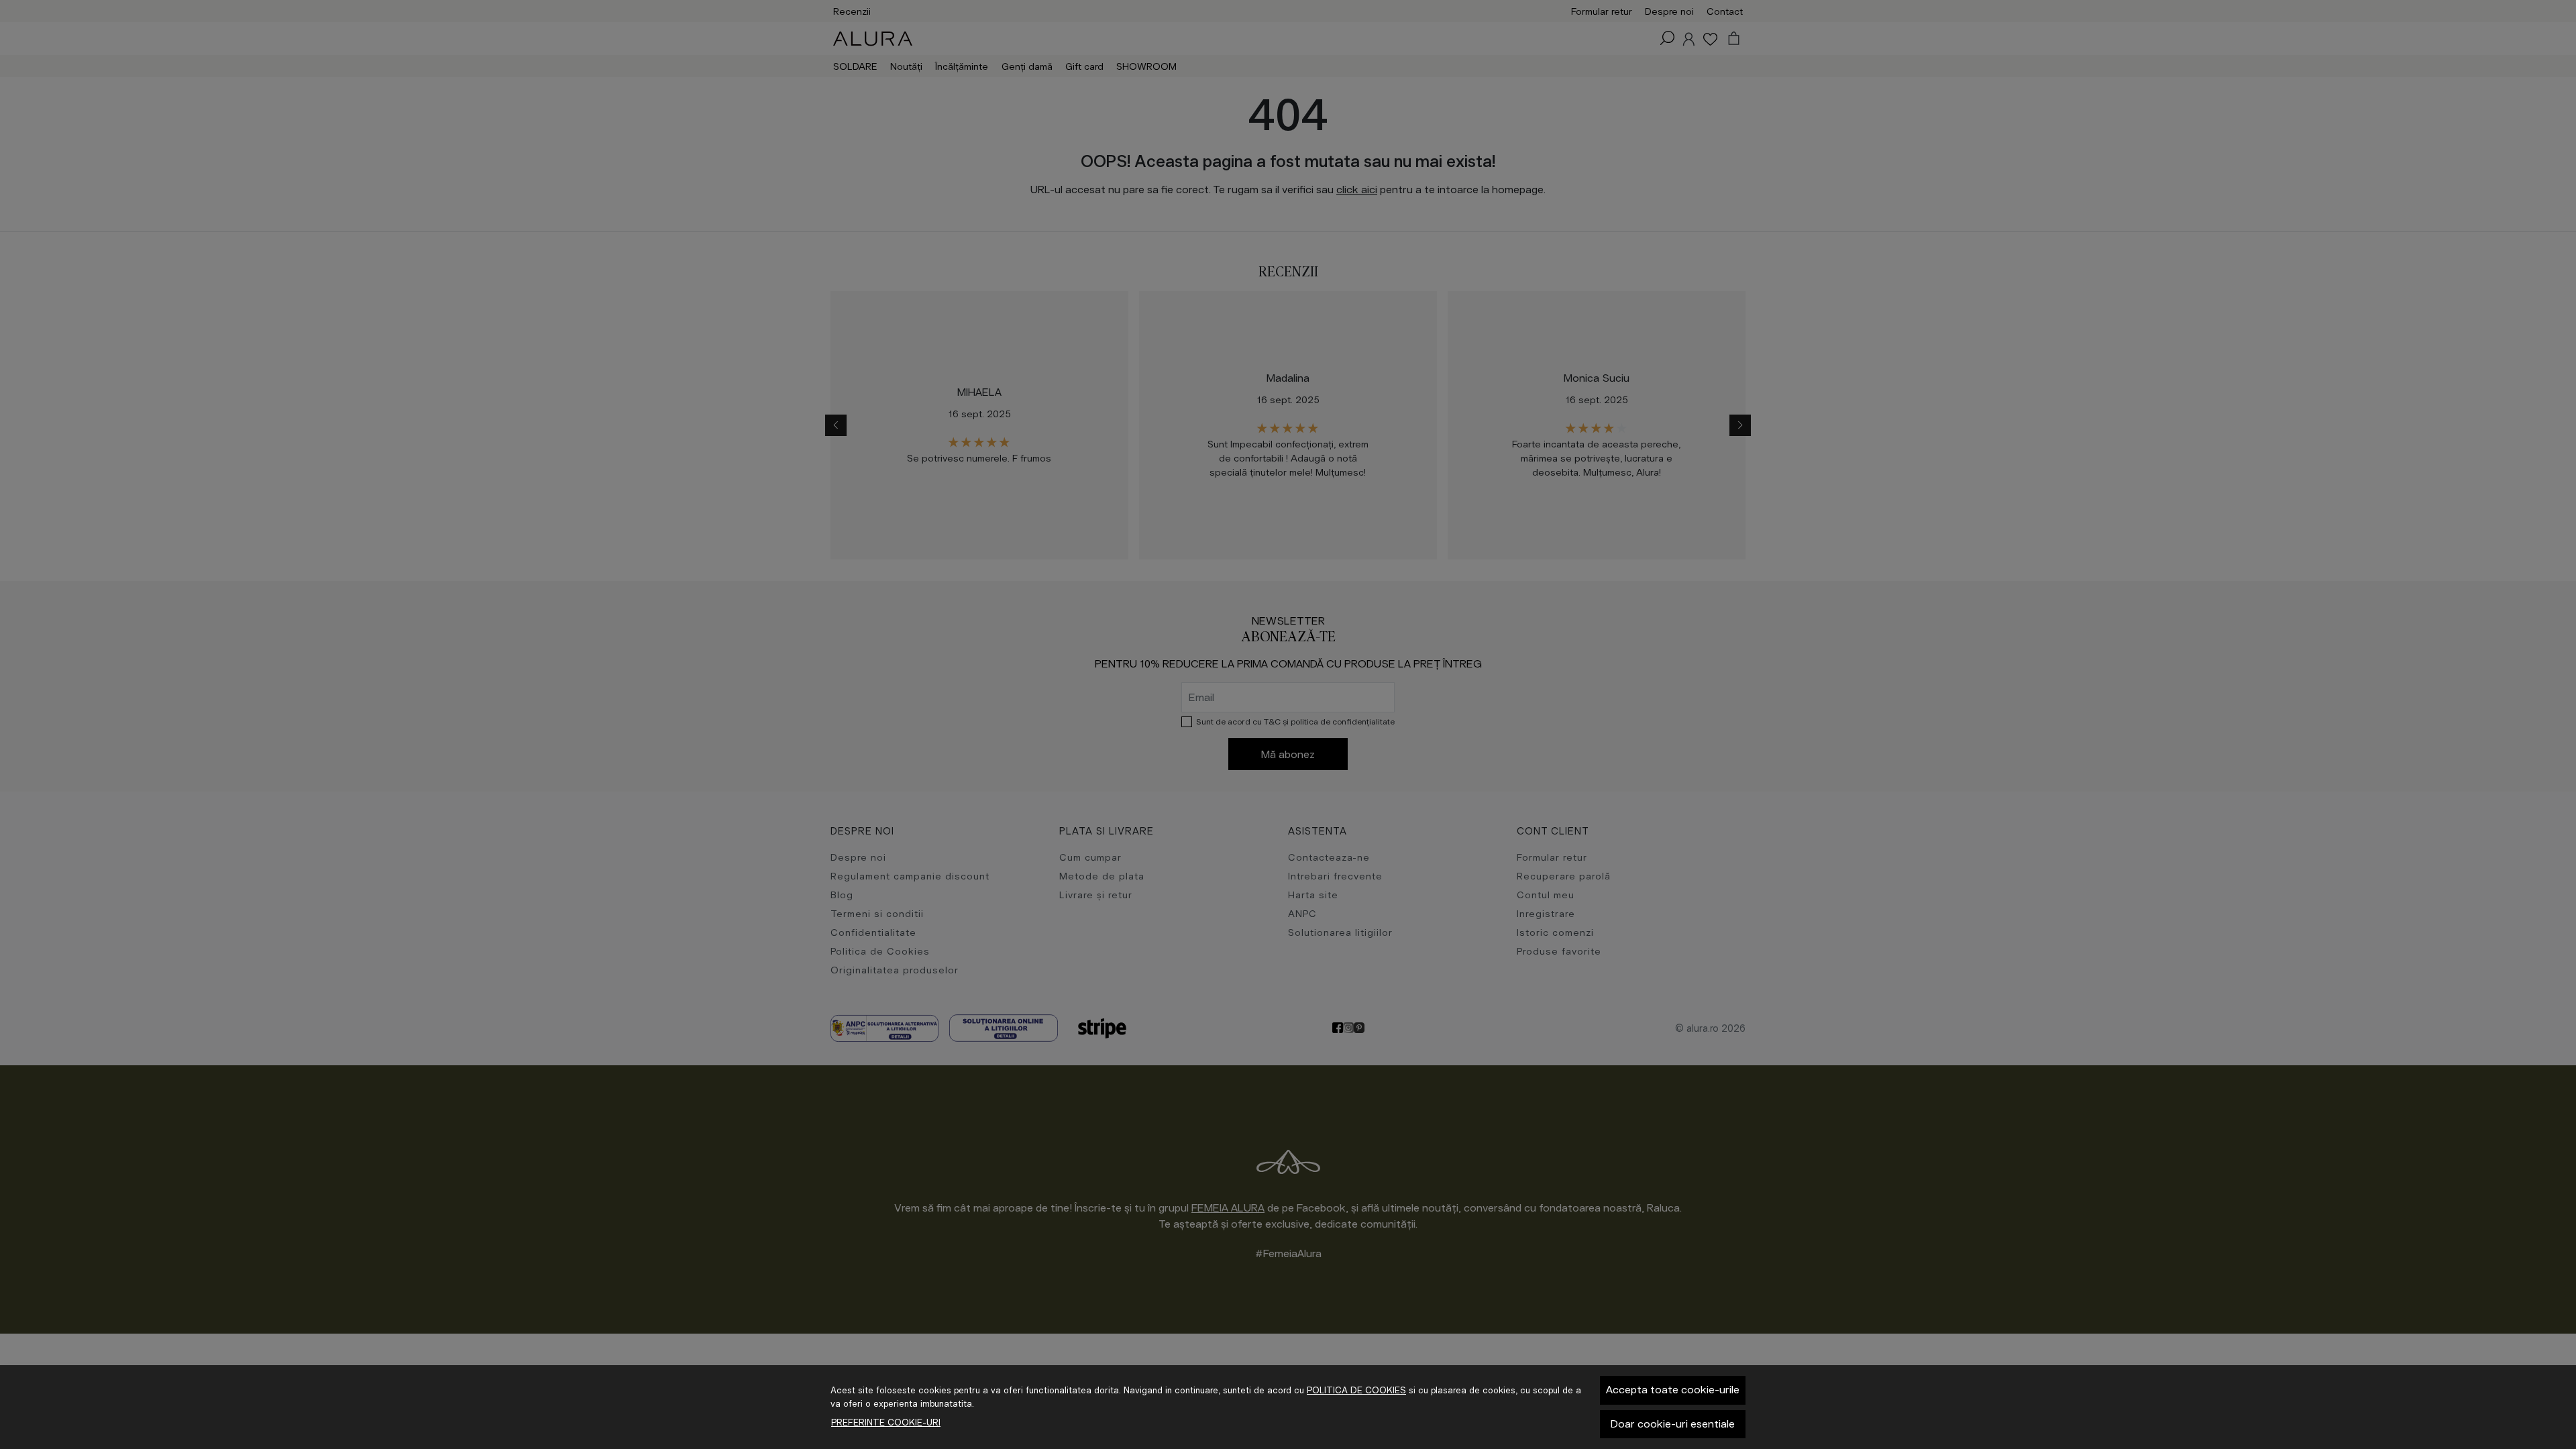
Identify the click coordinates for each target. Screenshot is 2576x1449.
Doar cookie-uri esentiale (1673, 1424)
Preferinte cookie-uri (886, 1423)
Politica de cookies (1356, 1390)
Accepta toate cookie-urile (1673, 1390)
